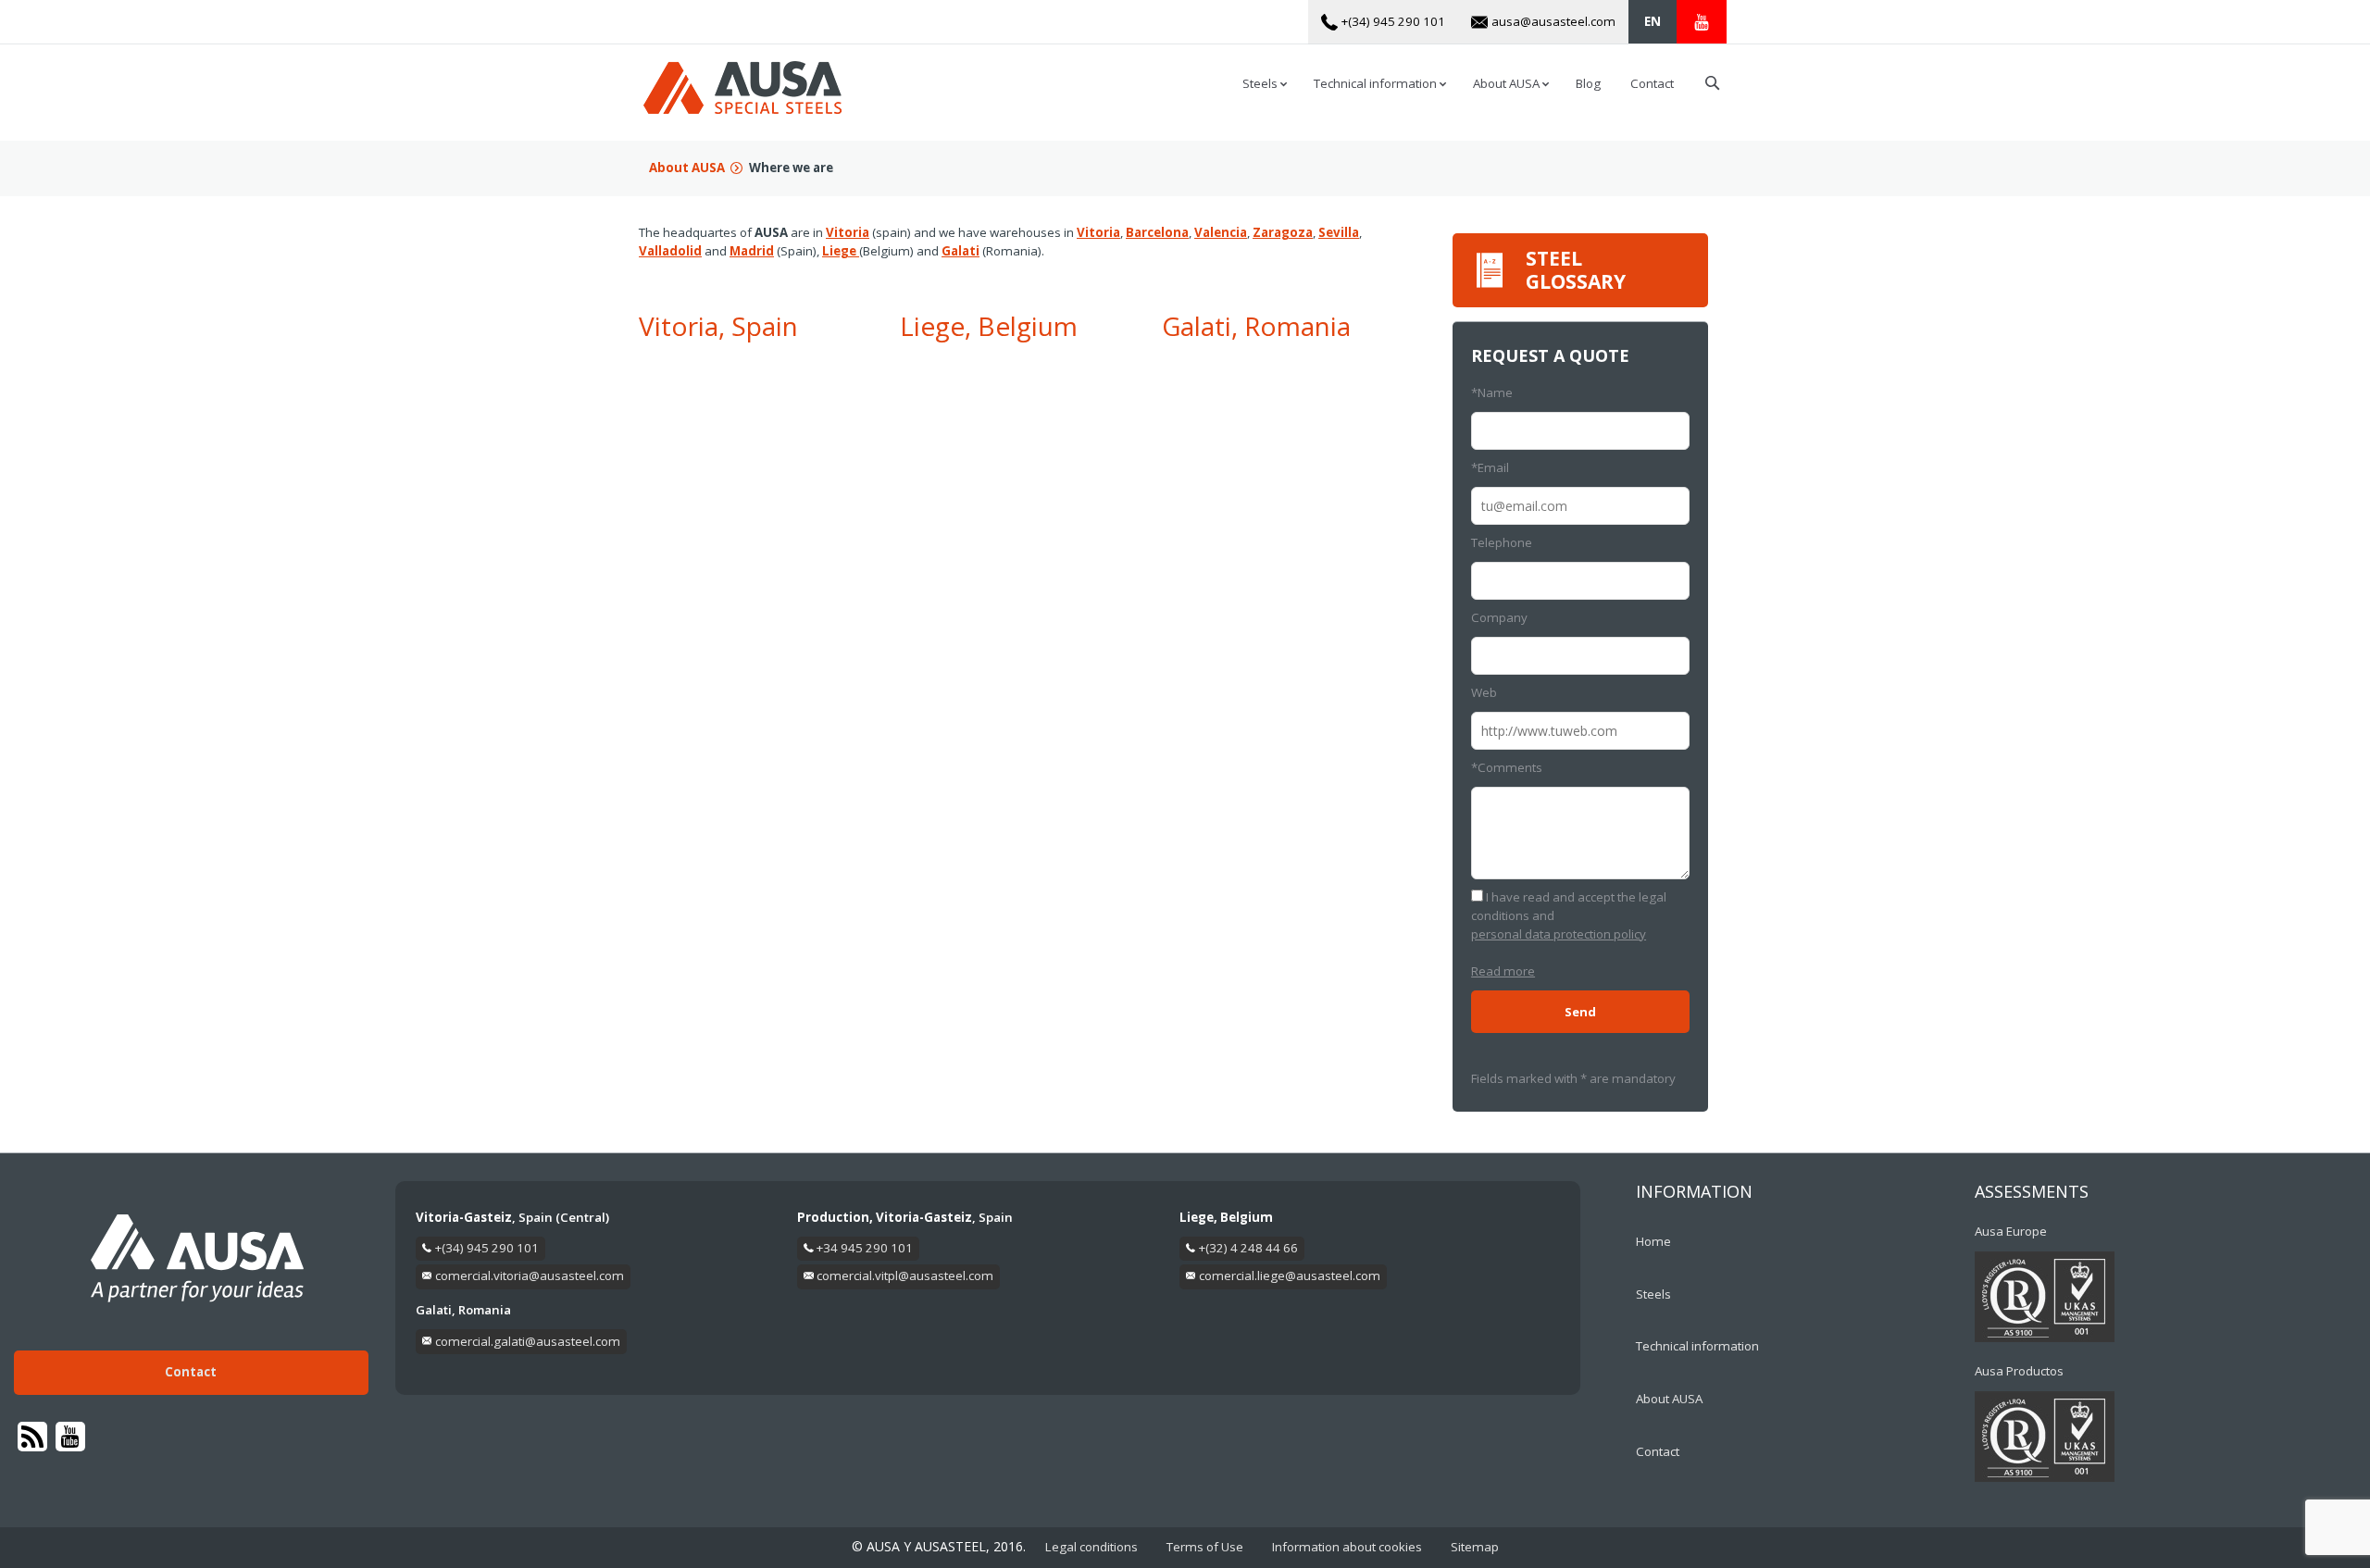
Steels (1653, 1294)
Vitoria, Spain (718, 326)
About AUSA (687, 168)
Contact (191, 1372)
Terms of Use (1205, 1547)
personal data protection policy (1559, 934)
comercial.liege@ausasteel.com (1290, 1276)
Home (1653, 1241)
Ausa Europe (2011, 1231)
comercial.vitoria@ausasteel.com (530, 1276)
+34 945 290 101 (865, 1248)
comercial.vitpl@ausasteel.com (905, 1276)
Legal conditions (1091, 1547)
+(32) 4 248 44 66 (1248, 1248)
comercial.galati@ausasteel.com (528, 1341)
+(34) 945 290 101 (487, 1248)
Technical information (1697, 1346)
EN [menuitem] (1653, 21)
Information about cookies (1347, 1547)
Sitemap (1475, 1547)
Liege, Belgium (989, 326)
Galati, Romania (1256, 326)
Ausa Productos (2019, 1371)
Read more (1503, 971)
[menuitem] (1653, 22)
